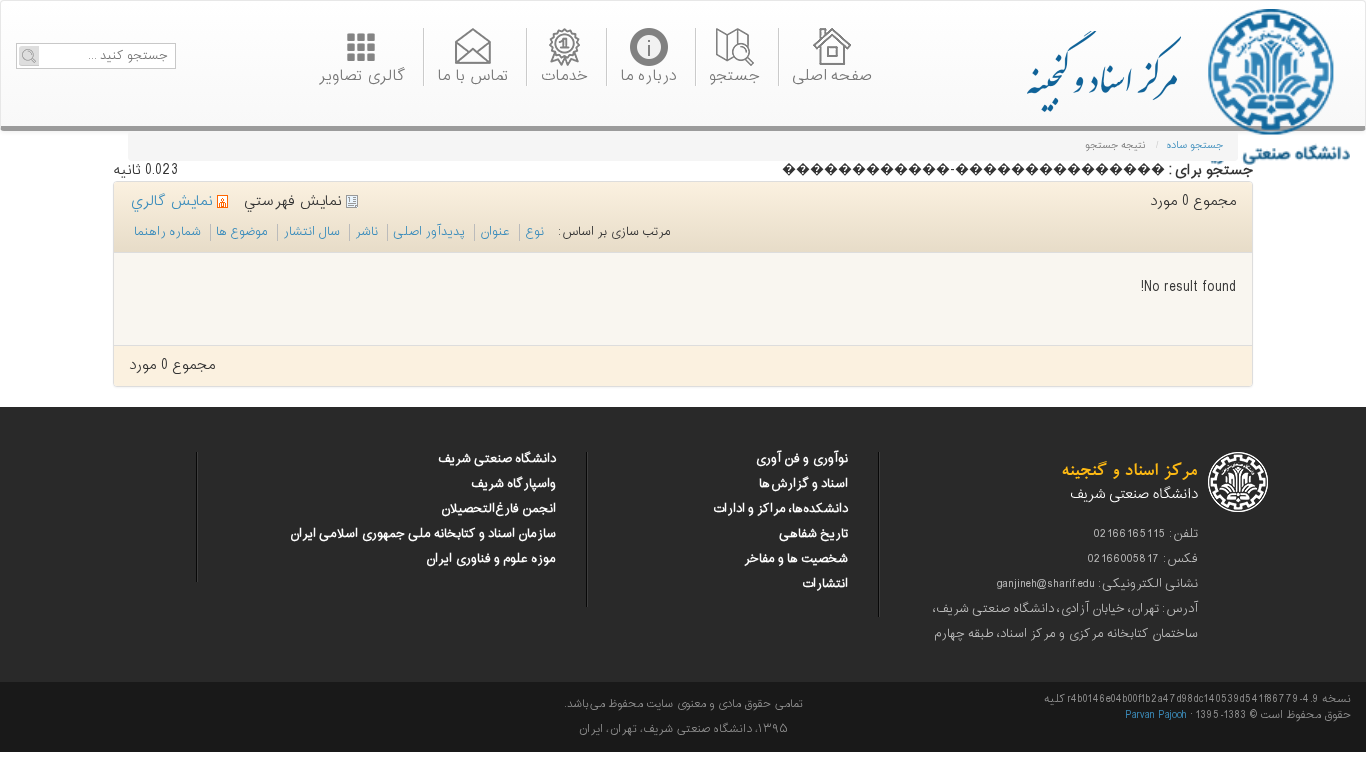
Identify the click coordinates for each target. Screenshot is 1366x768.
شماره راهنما (167, 232)
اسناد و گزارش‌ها (803, 484)
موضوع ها (242, 232)
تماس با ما (472, 74)
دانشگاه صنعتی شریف (497, 459)
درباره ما (648, 74)
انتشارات (824, 584)
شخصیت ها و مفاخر (796, 559)
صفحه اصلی (832, 74)
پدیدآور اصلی (429, 232)
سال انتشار (311, 232)
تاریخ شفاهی (813, 534)
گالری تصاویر (361, 74)
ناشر (366, 232)
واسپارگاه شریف (513, 484)
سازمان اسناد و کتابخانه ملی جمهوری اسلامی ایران (423, 534)
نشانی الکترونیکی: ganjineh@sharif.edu (1097, 584)
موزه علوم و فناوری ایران (491, 559)
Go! (29, 56)
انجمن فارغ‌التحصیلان (498, 509)
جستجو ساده (1194, 145)
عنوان (495, 232)
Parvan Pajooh (1156, 715)
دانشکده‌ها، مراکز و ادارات (780, 509)
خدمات (564, 74)
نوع (534, 232)
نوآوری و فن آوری (801, 459)
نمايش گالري (173, 201)
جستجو (734, 74)
